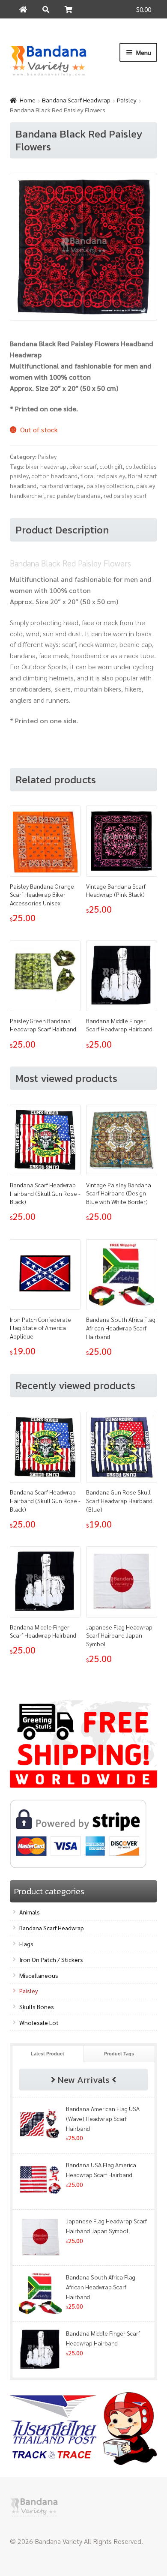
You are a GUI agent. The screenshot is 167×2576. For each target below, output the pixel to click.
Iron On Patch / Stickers (51, 1959)
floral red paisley (103, 476)
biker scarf (83, 466)
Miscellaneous (39, 1975)
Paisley (127, 100)
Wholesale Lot (39, 2022)
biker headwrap (46, 466)
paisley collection (110, 485)
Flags (26, 1944)
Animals (30, 1912)
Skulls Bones (37, 2007)
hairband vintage (61, 485)
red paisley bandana (74, 495)
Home (28, 100)
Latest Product (48, 2054)
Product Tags (119, 2054)
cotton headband (55, 476)
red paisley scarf (125, 495)
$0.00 (144, 9)
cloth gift (111, 466)
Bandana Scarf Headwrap (76, 100)
